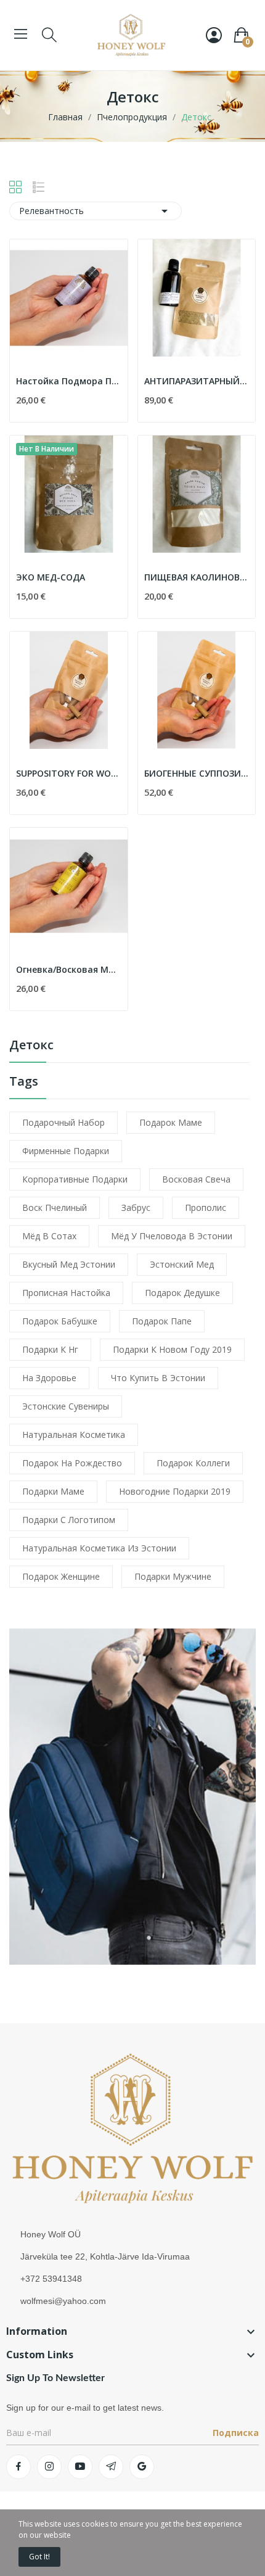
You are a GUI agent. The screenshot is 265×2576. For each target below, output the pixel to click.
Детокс (31, 1046)
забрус (136, 1207)
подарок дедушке (182, 1293)
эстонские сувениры (66, 1406)
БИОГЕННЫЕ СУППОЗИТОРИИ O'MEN (197, 773)
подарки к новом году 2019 (172, 1349)
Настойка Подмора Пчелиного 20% (69, 381)
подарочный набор (63, 1122)
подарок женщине (61, 1576)
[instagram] (49, 2467)
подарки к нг (50, 1349)
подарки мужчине (173, 1576)
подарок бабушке (60, 1321)
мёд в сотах (49, 1236)
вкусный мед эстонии (69, 1264)
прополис (206, 1207)
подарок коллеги (193, 1463)
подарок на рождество (72, 1463)
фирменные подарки (66, 1151)
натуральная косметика (74, 1435)
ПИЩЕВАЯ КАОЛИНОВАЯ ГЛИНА (197, 577)
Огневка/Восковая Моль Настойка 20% (69, 969)
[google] (142, 2467)
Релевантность (96, 211)
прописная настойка (66, 1293)
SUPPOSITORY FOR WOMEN (69, 773)
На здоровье (49, 1378)
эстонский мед (182, 1264)
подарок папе (162, 1321)
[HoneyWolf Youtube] (132, 1795)
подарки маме (53, 1491)
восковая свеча (196, 1179)
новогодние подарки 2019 (175, 1491)
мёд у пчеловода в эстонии (172, 1236)
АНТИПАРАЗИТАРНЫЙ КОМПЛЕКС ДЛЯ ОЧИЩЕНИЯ (197, 381)
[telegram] (111, 2467)
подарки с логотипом (69, 1520)
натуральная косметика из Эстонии (99, 1548)
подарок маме (171, 1122)
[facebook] (18, 2467)
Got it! (39, 2557)
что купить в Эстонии (158, 1378)
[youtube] (80, 2467)
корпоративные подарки (75, 1179)
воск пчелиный (55, 1207)
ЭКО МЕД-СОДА (51, 577)
